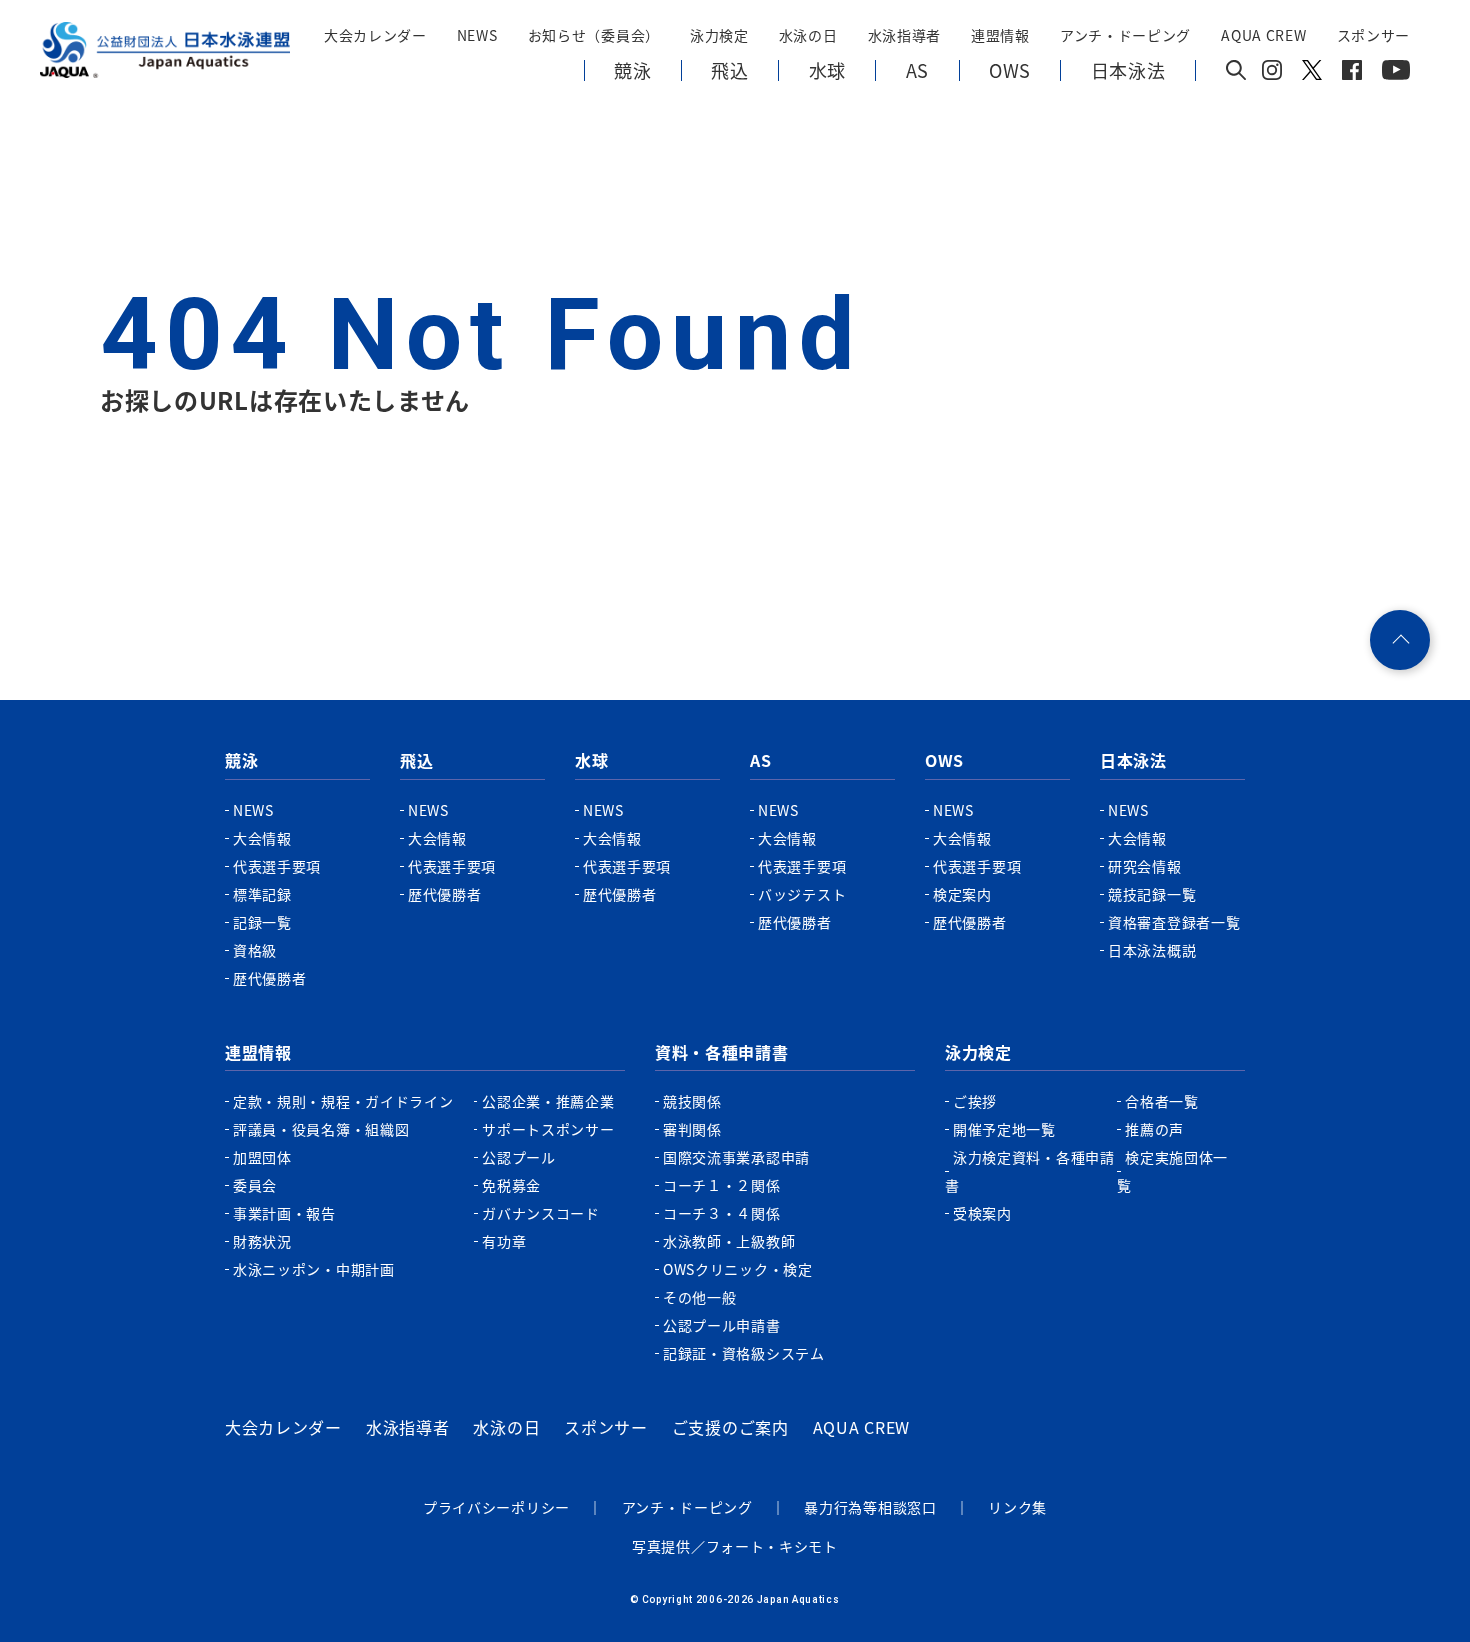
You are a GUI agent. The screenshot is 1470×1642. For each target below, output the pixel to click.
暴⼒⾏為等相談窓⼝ (870, 1507)
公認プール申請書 (722, 1325)
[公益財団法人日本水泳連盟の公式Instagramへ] (1272, 74)
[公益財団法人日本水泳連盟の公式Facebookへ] (1352, 74)
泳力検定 (978, 1052)
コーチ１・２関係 (722, 1185)
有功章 (504, 1241)
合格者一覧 (1162, 1101)
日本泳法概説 (1152, 950)
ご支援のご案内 (730, 1427)
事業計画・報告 (284, 1213)
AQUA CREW (861, 1427)
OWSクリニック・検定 (738, 1269)
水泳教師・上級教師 (729, 1241)
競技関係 (692, 1101)
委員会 (255, 1185)
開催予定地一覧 (1004, 1129)
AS (760, 760)
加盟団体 (262, 1157)
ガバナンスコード (541, 1213)
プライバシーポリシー (496, 1507)
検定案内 (962, 894)
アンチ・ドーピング (687, 1507)
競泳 (241, 760)
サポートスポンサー (548, 1129)
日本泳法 (1133, 760)
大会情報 (262, 838)
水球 (591, 760)
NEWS (477, 35)
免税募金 (511, 1185)
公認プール (519, 1157)
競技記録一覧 (1152, 894)
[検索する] (1236, 71)
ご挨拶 (975, 1101)
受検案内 (982, 1213)
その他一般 (700, 1297)
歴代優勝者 (270, 978)
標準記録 (262, 894)
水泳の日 (506, 1427)
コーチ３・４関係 (722, 1213)
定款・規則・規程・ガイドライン (343, 1101)
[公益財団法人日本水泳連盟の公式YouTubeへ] (1396, 74)
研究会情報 (1145, 866)
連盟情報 (258, 1052)
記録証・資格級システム (744, 1353)
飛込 (416, 760)
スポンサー (1374, 35)
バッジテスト (802, 894)
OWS (944, 760)
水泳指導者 (408, 1427)
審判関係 (692, 1129)
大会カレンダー (283, 1427)
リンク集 (1017, 1507)
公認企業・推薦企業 (548, 1101)
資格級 (255, 950)
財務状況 (262, 1241)
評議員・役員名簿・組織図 (321, 1129)
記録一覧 (262, 922)
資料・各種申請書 (722, 1052)
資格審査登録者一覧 (1174, 922)
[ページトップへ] (1400, 640)
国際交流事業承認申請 (736, 1157)
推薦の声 (1154, 1129)
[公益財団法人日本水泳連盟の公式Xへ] (1312, 74)
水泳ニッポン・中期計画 (314, 1269)
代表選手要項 (277, 866)
